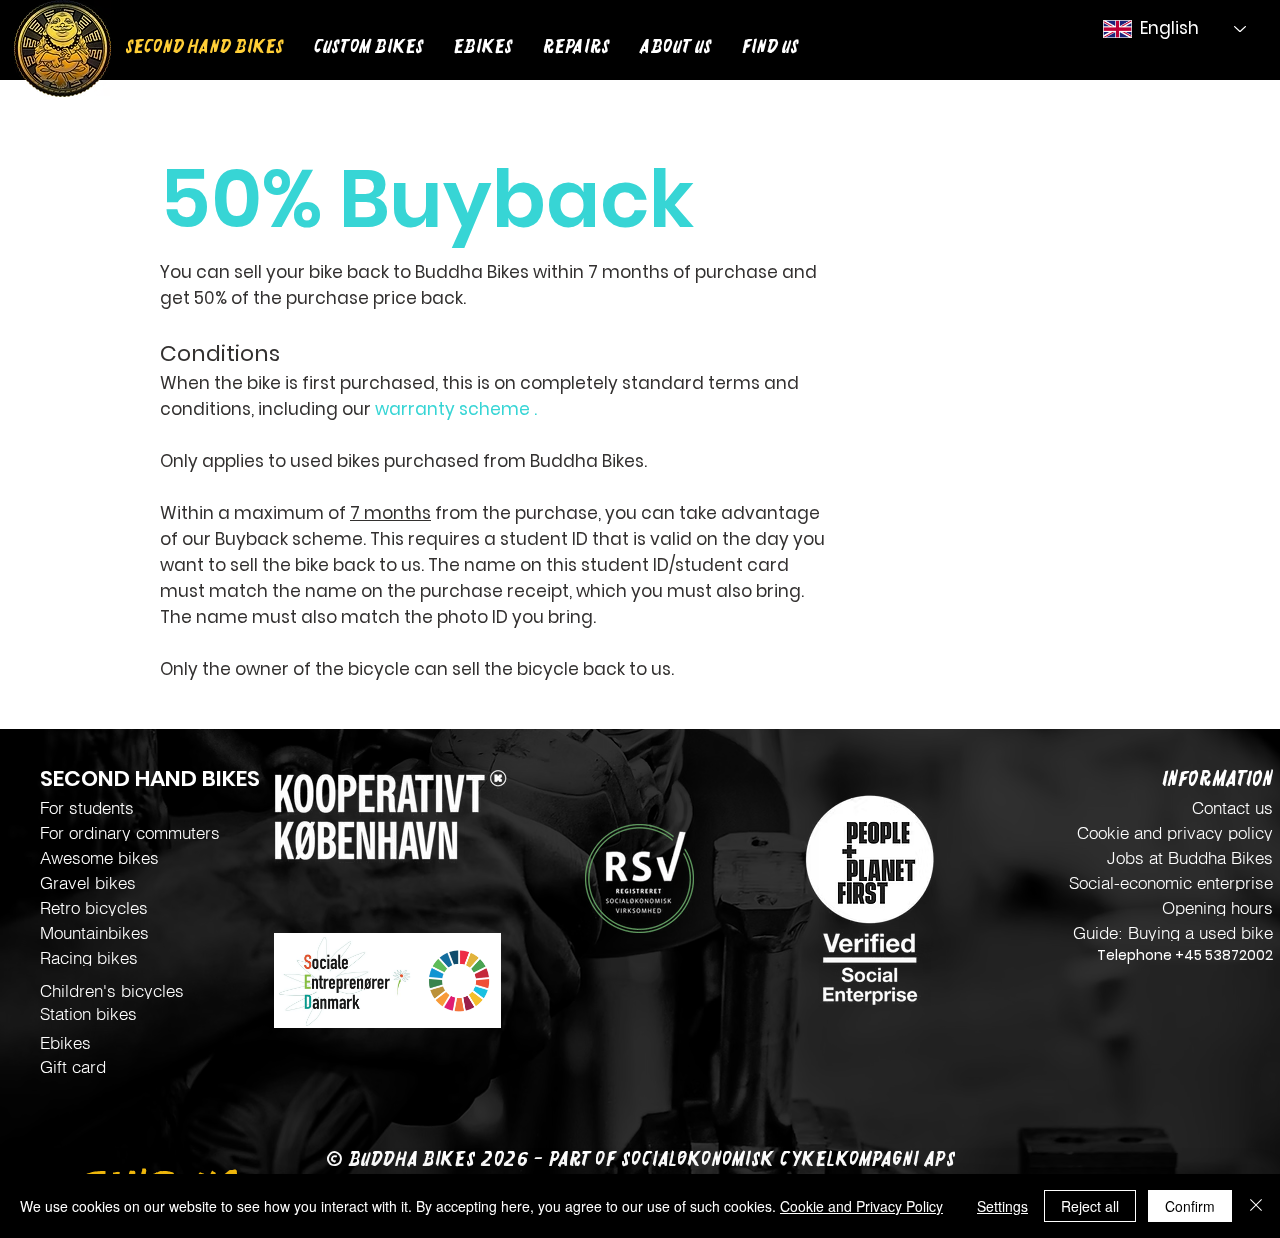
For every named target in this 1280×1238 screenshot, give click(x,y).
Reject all (1090, 1206)
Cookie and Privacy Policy (861, 1206)
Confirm (1190, 1206)
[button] (369, 43)
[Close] (1256, 1206)
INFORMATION (1217, 779)
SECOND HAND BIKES (150, 778)
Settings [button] (1002, 1206)
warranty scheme (452, 409)
